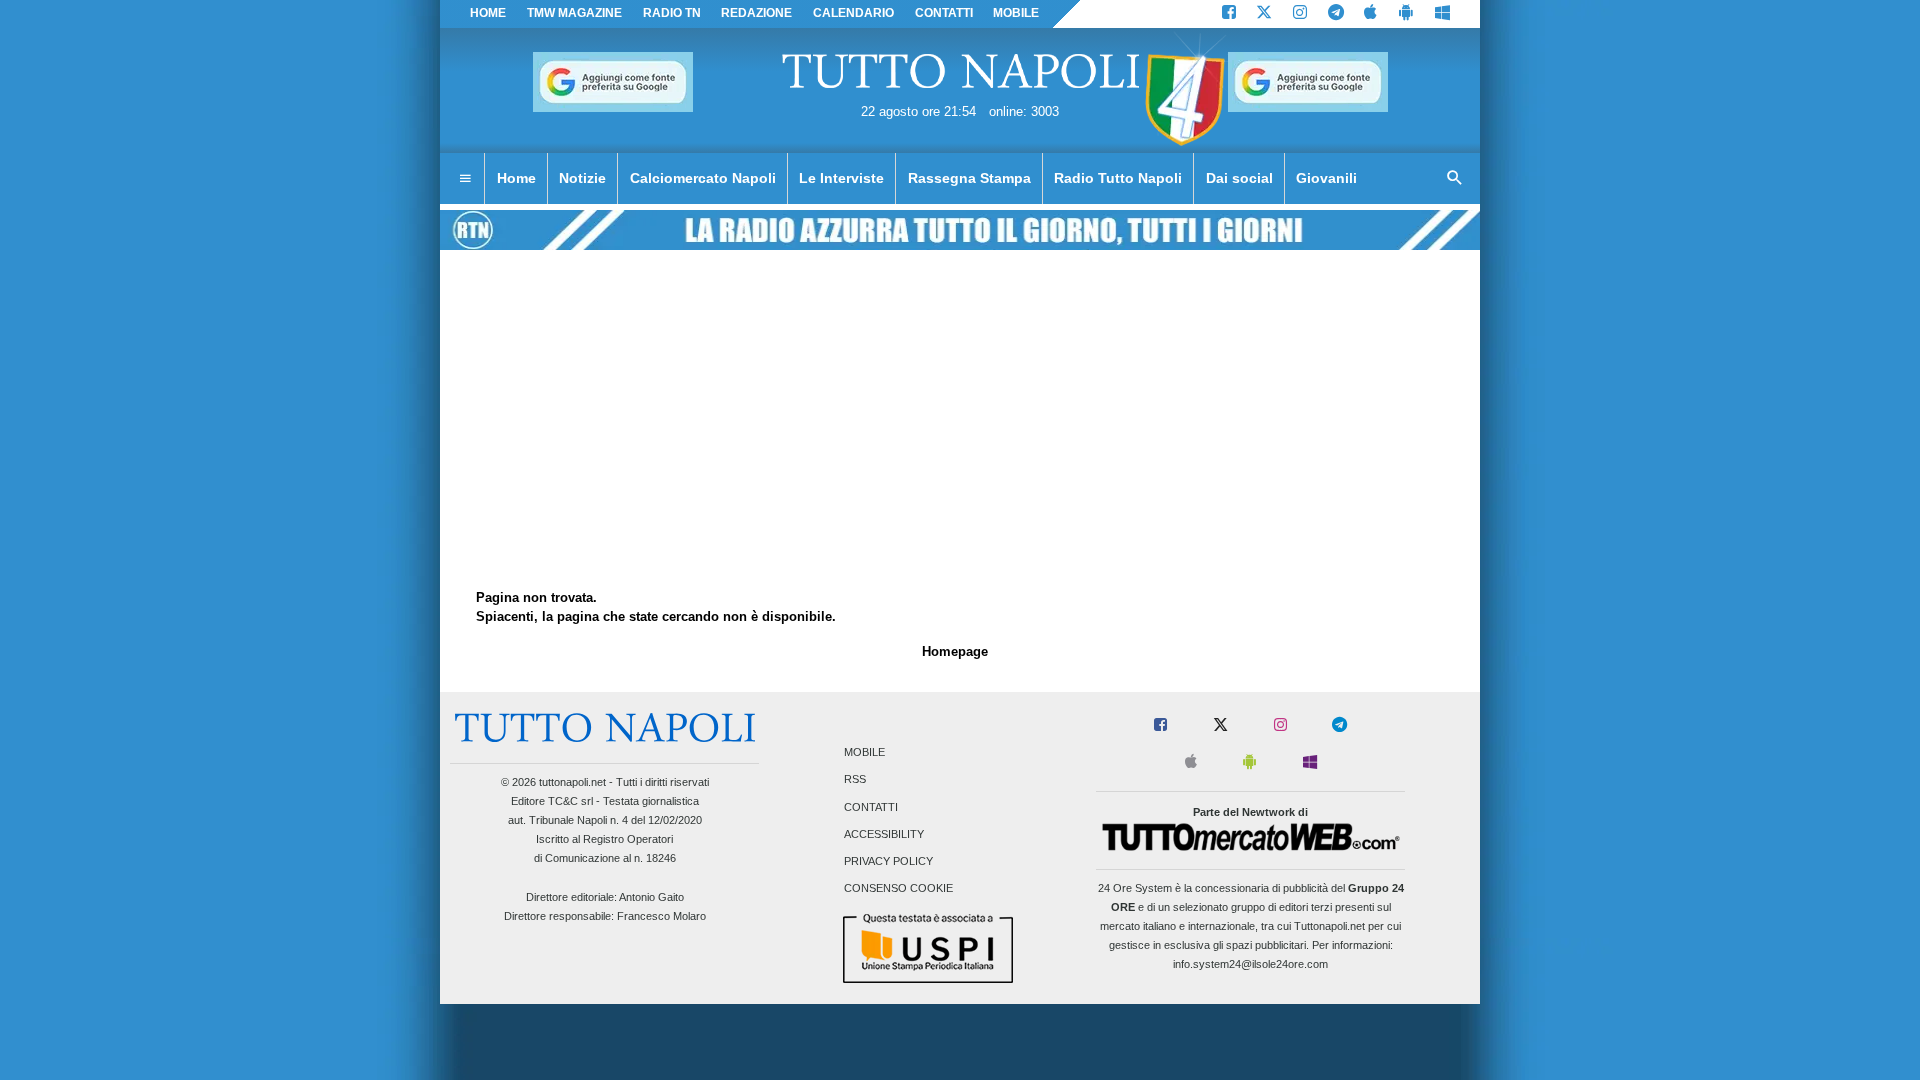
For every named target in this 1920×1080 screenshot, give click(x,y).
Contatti (871, 807)
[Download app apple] (1371, 14)
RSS (855, 780)
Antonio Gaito (651, 897)
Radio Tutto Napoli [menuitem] (1118, 178)
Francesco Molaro (661, 916)
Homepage (955, 651)
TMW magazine (574, 13)
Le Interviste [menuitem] (841, 178)
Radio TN (672, 13)
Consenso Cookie (898, 889)
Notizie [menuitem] (582, 178)
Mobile (864, 753)
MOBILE (1016, 13)
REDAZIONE (756, 13)
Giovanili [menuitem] (1326, 178)
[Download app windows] (1442, 14)
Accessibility (884, 834)
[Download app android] (1406, 14)
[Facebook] (1229, 14)
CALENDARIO (853, 13)
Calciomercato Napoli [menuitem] (703, 178)
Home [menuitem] (516, 178)
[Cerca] (1455, 179)
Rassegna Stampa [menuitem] (969, 178)
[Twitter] (1264, 14)
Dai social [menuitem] (1239, 178)
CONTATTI (944, 13)
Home (488, 13)
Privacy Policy (888, 861)
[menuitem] (465, 179)
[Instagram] (1300, 14)
